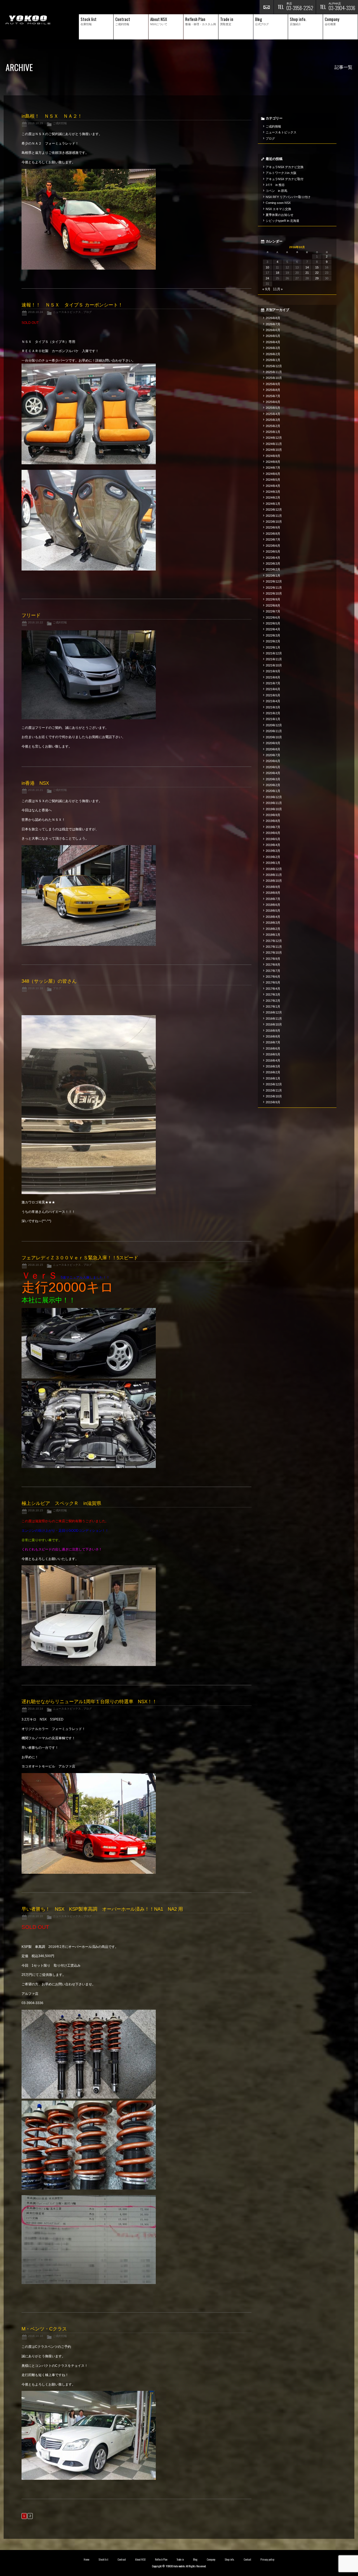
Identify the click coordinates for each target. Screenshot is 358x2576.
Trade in (180, 2559)
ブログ (88, 312)
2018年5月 (273, 911)
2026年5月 (273, 336)
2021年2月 (273, 713)
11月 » (278, 289)
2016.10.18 (36, 988)
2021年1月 (273, 719)
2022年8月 (273, 605)
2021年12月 (274, 653)
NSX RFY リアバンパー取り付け (288, 197)
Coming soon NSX (278, 203)
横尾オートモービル (28, 20)
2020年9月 (273, 743)
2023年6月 (273, 546)
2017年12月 (274, 941)
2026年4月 (273, 342)
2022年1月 (273, 647)
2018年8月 (273, 893)
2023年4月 (273, 558)
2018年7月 (273, 899)
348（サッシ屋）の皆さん (49, 981)
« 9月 (266, 289)
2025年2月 (273, 426)
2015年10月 (274, 1096)
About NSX (140, 2559)
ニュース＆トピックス (67, 312)
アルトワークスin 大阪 (281, 173)
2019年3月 (273, 851)
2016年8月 (273, 1036)
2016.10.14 (36, 1709)
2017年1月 (273, 1007)
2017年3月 (273, 994)
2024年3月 (273, 492)
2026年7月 (273, 324)
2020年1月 (273, 791)
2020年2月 (273, 785)
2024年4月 (273, 486)
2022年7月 (273, 611)
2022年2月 (273, 641)
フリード (31, 615)
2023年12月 (274, 510)
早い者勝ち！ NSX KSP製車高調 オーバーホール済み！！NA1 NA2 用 (102, 1909)
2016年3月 (273, 1066)
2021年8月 (273, 677)
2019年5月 (273, 839)
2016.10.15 (36, 1265)
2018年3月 (273, 923)
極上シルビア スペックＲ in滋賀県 (61, 1503)
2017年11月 (274, 947)
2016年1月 (273, 1078)
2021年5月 (273, 695)
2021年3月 (273, 707)
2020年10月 (274, 737)
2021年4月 (273, 701)
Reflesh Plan (161, 2559)
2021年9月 (273, 671)
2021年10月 (274, 665)
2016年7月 (273, 1042)
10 (267, 267)
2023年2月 (273, 569)
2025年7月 (273, 396)
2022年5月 (273, 623)
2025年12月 (274, 366)
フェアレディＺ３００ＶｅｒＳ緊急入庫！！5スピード (80, 1258)
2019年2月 (273, 857)
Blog (195, 2559)
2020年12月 (274, 725)
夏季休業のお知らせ (280, 215)
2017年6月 (273, 977)
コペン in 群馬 (276, 191)
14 (307, 267)
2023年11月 (274, 516)
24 (267, 278)
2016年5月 (273, 1054)
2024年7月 (273, 468)
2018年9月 (273, 887)
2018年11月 (274, 875)
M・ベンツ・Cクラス (44, 2329)
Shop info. (229, 2559)
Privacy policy (267, 2559)
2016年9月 (273, 1031)
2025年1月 (273, 432)
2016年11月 (274, 1019)
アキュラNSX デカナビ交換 (285, 167)
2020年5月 (273, 767)
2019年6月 (273, 833)
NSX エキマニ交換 (278, 209)
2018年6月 (273, 905)
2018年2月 (273, 929)
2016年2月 (273, 1072)
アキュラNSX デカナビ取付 (285, 179)
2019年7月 (273, 827)
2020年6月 (273, 761)
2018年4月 (273, 917)
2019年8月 (273, 821)
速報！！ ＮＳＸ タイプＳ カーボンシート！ (72, 305)
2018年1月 (273, 935)
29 (317, 278)
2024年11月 (274, 444)
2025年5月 (273, 408)
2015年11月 (274, 1090)
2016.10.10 (36, 1916)
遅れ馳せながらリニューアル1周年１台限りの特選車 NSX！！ (89, 1702)
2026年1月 (273, 360)
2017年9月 (273, 959)
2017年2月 (273, 1001)
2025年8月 (273, 390)
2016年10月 (274, 1024)
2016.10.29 (36, 123)
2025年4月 (273, 414)
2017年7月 (273, 971)
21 (307, 273)
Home (86, 2559)
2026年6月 (273, 330)
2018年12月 (274, 869)
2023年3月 (273, 564)
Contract (122, 2559)
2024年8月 (273, 462)
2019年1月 (273, 863)
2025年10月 (274, 378)
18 (277, 273)
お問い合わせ (267, 7)
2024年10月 (274, 450)
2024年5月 (273, 480)
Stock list (103, 2559)
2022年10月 (274, 593)
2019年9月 (273, 815)
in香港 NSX (35, 783)
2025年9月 (273, 384)
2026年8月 (273, 318)
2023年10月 (274, 522)
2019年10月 (274, 809)
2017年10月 (274, 953)
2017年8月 (273, 965)
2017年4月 (273, 989)
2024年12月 (274, 438)
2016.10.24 (36, 312)
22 (317, 273)
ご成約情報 (60, 123)
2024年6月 (273, 474)
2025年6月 (273, 402)
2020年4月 (273, 773)
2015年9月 (273, 1102)
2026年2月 (273, 354)
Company (211, 2559)
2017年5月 (273, 982)
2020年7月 (273, 755)
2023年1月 (273, 576)
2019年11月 (274, 803)
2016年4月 (273, 1060)
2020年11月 (274, 731)
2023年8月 (273, 534)
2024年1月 (273, 504)
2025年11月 (274, 372)
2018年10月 (274, 881)
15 (317, 267)
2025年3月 (273, 420)
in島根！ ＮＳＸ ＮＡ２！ (52, 116)
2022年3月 (273, 635)
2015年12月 (274, 1084)
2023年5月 (273, 552)
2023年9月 (273, 527)
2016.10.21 (36, 790)
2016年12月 (274, 1012)
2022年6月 (273, 618)
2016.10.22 (36, 622)
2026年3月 (273, 348)
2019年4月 (273, 845)
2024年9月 (273, 456)
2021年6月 (273, 689)
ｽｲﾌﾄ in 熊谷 (275, 185)
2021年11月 (274, 659)
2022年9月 (273, 599)
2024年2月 (273, 498)
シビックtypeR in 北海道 (282, 221)
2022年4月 (273, 629)
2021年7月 (273, 683)
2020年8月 (273, 749)
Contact (247, 2559)
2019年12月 (274, 797)
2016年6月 (273, 1048)
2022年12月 (274, 581)
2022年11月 (274, 588)
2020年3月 (273, 779)
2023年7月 (273, 539)
